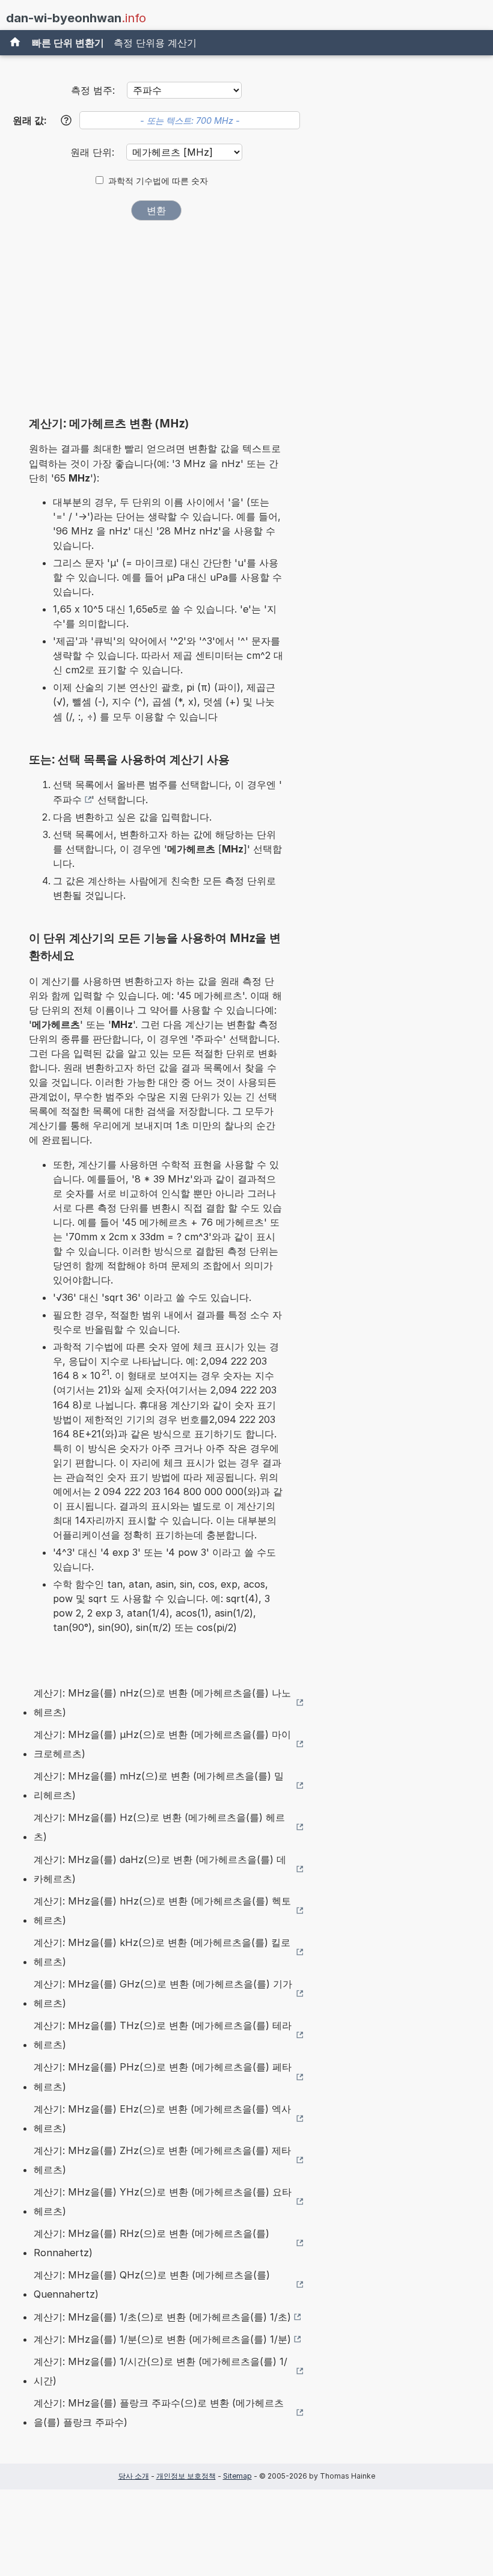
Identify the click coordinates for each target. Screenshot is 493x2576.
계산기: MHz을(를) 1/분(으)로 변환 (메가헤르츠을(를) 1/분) (162, 2339)
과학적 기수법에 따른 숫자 (158, 181)
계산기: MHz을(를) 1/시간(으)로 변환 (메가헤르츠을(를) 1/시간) (161, 2371)
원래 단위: (94, 152)
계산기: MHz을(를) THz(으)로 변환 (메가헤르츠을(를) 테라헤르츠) (163, 2035)
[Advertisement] (156, 322)
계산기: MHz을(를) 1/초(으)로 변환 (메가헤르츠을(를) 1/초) (162, 2317)
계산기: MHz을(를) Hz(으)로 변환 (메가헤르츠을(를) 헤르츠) (159, 1827)
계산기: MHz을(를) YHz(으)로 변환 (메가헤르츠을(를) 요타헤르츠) (163, 2201)
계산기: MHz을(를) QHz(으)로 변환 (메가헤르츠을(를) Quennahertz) (152, 2284)
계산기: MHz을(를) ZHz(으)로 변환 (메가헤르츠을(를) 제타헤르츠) (162, 2160)
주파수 (67, 800)
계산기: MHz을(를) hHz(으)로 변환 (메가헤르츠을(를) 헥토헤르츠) (162, 1911)
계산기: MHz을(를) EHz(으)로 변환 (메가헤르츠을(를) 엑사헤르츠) (162, 2119)
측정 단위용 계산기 (155, 43)
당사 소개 (134, 2476)
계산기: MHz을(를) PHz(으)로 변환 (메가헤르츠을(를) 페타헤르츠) (163, 2076)
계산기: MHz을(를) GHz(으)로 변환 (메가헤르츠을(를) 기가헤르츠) (163, 1993)
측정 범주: (93, 90)
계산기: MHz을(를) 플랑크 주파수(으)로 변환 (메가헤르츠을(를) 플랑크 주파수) (159, 2412)
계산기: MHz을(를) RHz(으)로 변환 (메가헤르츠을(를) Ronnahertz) (152, 2243)
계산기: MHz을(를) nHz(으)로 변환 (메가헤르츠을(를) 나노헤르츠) (162, 1703)
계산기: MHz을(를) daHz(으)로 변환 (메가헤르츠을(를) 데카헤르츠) (160, 1869)
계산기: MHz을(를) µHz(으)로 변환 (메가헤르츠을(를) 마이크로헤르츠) (162, 1744)
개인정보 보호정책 (186, 2476)
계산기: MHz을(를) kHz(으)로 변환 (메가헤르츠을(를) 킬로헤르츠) (162, 1952)
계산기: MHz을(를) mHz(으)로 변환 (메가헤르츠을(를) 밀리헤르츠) (159, 1785)
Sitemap (237, 2476)
